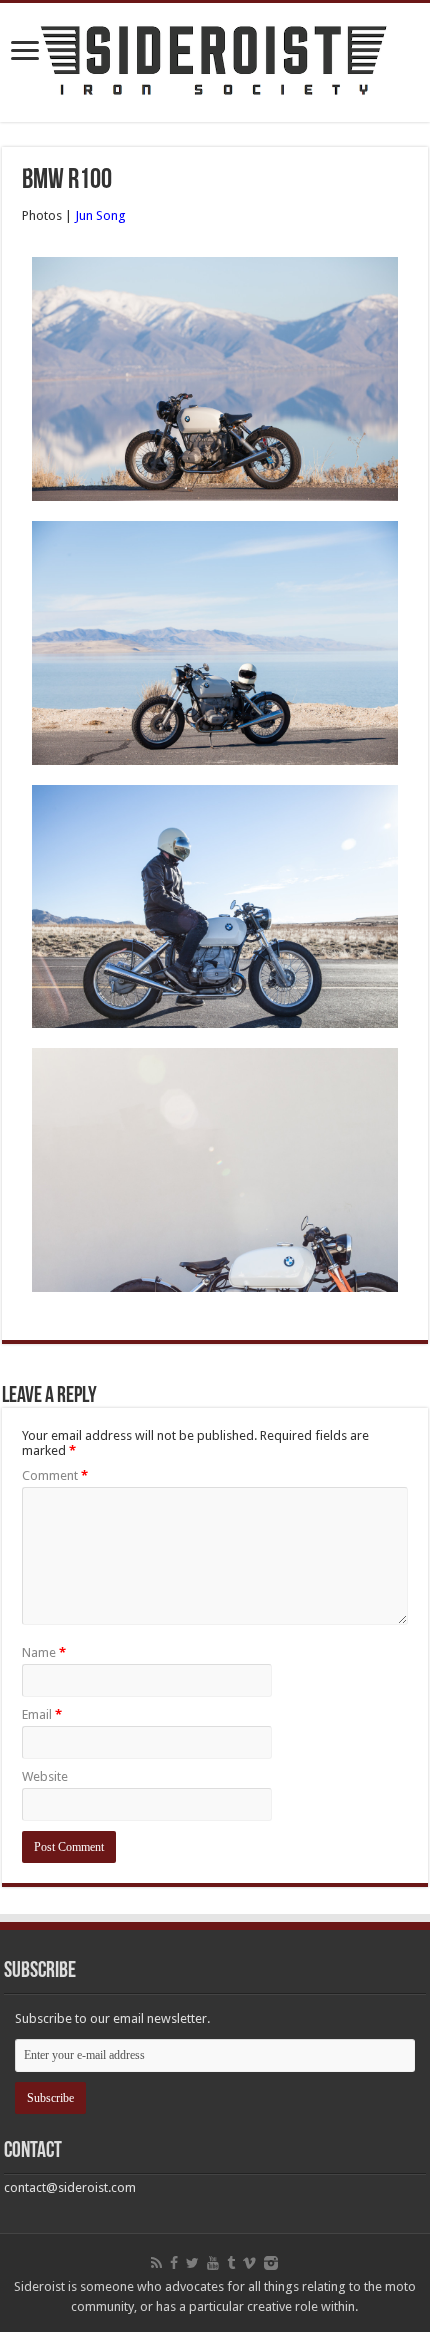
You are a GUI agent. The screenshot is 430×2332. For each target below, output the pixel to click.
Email (42, 1714)
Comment (55, 1475)
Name (44, 1652)
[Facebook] (174, 2263)
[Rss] (156, 2263)
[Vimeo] (249, 2263)
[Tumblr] (231, 2263)
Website (45, 1776)
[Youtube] (213, 2263)
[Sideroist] (215, 59)
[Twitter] (192, 2263)
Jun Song (100, 215)
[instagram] (271, 2263)
